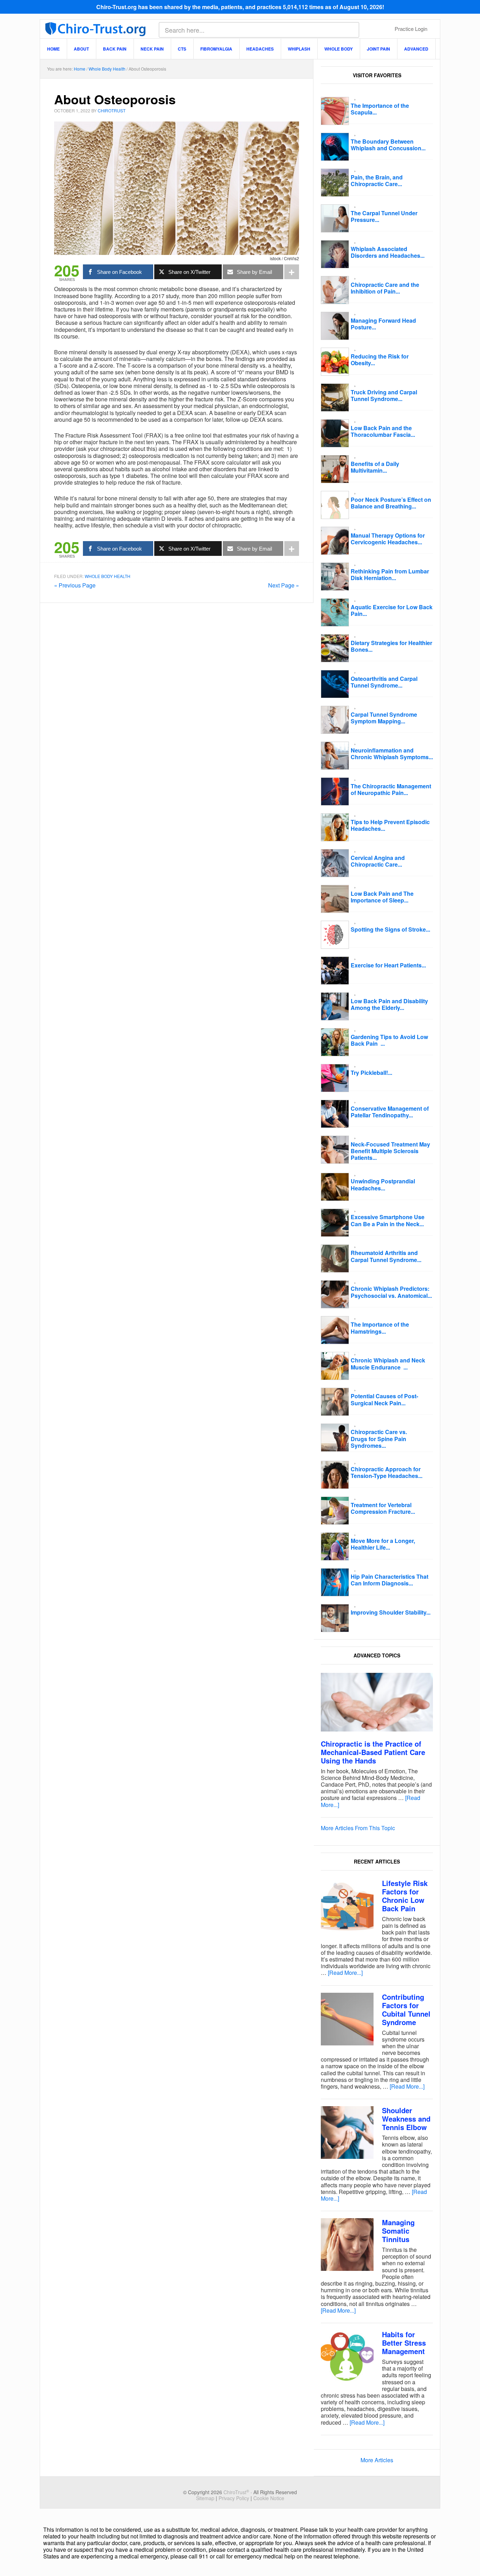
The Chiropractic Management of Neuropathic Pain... (391, 789)
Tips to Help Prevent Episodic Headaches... (390, 825)
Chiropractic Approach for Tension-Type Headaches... (387, 1472)
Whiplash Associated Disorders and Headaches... (388, 252)
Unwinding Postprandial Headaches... (383, 1184)
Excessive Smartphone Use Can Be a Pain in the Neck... (388, 1220)
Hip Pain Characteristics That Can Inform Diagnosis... (390, 1580)
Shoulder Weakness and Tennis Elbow (406, 2119)
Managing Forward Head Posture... (383, 324)
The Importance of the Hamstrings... (380, 1328)
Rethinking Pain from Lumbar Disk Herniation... (390, 574)
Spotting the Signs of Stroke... (390, 929)
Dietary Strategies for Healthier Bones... (391, 646)
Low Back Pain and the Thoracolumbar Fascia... (383, 431)
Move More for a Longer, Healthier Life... (383, 1544)
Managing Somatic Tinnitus (398, 2231)
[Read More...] (345, 1973)
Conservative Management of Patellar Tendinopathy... (390, 1112)
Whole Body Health (108, 576)
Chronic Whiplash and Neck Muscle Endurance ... (388, 1363)
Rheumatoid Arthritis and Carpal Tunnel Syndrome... (386, 1256)
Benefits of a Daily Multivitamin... (375, 467)
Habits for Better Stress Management (404, 2343)
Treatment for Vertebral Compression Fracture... (383, 1508)
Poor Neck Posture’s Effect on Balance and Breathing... (391, 503)
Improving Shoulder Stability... (391, 1612)
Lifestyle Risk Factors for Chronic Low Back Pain (405, 1896)
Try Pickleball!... (371, 1073)
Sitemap (205, 2498)
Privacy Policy (234, 2498)
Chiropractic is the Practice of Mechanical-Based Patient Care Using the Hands (373, 1752)
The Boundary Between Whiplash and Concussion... (388, 145)
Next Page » (284, 585)
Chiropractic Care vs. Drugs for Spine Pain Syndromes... (379, 1438)
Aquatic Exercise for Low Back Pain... (392, 610)
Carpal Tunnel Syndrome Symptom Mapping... (384, 718)
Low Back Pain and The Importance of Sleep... (382, 897)
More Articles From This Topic (358, 1828)
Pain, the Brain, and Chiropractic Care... (377, 180)
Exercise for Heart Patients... (388, 965)
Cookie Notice (269, 2498)
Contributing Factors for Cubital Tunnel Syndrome (406, 2009)
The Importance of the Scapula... (380, 109)
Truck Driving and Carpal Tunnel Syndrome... (384, 395)
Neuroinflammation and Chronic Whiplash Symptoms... (392, 754)
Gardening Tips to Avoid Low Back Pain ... (389, 1040)
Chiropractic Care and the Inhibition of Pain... (385, 288)
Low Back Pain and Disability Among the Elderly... (389, 1004)
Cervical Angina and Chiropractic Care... (378, 861)
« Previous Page (75, 585)
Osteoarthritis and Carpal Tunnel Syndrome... (384, 682)
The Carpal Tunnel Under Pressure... (384, 216)
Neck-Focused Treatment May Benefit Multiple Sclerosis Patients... (390, 1151)
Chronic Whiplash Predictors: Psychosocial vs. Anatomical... (391, 1292)
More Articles (377, 2460)
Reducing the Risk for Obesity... (380, 360)
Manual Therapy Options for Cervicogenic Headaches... (388, 539)
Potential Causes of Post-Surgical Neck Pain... (384, 1399)
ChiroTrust (95, 28)
